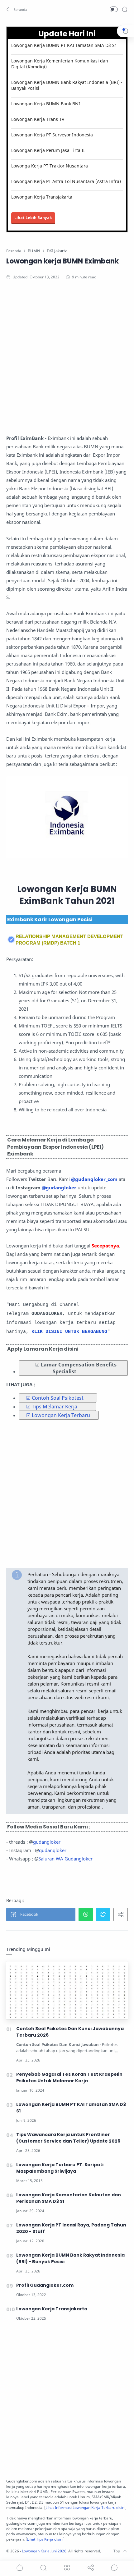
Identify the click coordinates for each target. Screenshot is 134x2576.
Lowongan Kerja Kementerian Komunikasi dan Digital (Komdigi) (60, 64)
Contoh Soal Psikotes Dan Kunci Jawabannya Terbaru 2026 (70, 2032)
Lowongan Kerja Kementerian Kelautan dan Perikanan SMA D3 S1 (69, 2198)
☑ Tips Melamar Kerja (52, 1407)
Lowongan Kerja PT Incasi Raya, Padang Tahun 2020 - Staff (71, 2228)
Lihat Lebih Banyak (33, 218)
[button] (17, 9)
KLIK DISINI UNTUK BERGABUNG (69, 1332)
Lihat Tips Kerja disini (45, 2539)
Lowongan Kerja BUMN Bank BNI (46, 104)
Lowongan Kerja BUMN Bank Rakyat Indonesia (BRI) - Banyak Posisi (67, 85)
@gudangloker (59, 1187)
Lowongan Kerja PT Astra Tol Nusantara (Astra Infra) (66, 181)
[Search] (125, 9)
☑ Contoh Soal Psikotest (55, 1398)
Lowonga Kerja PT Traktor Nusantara (50, 166)
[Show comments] (114, 2568)
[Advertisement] (67, 359)
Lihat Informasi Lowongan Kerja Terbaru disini (85, 2507)
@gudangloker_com (94, 1179)
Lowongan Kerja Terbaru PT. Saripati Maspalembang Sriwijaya (60, 2168)
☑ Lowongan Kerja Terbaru (58, 1415)
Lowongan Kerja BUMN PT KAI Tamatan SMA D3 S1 (64, 45)
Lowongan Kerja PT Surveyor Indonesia (52, 135)
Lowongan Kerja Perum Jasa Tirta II (48, 150)
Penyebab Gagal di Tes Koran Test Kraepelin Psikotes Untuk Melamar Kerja (69, 2077)
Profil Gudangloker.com (45, 2285)
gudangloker (47, 1842)
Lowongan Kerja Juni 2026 (44, 2551)
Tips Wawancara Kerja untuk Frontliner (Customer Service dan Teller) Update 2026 (68, 2138)
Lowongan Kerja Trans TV (38, 119)
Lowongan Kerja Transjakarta (42, 197)
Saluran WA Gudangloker (65, 1859)
